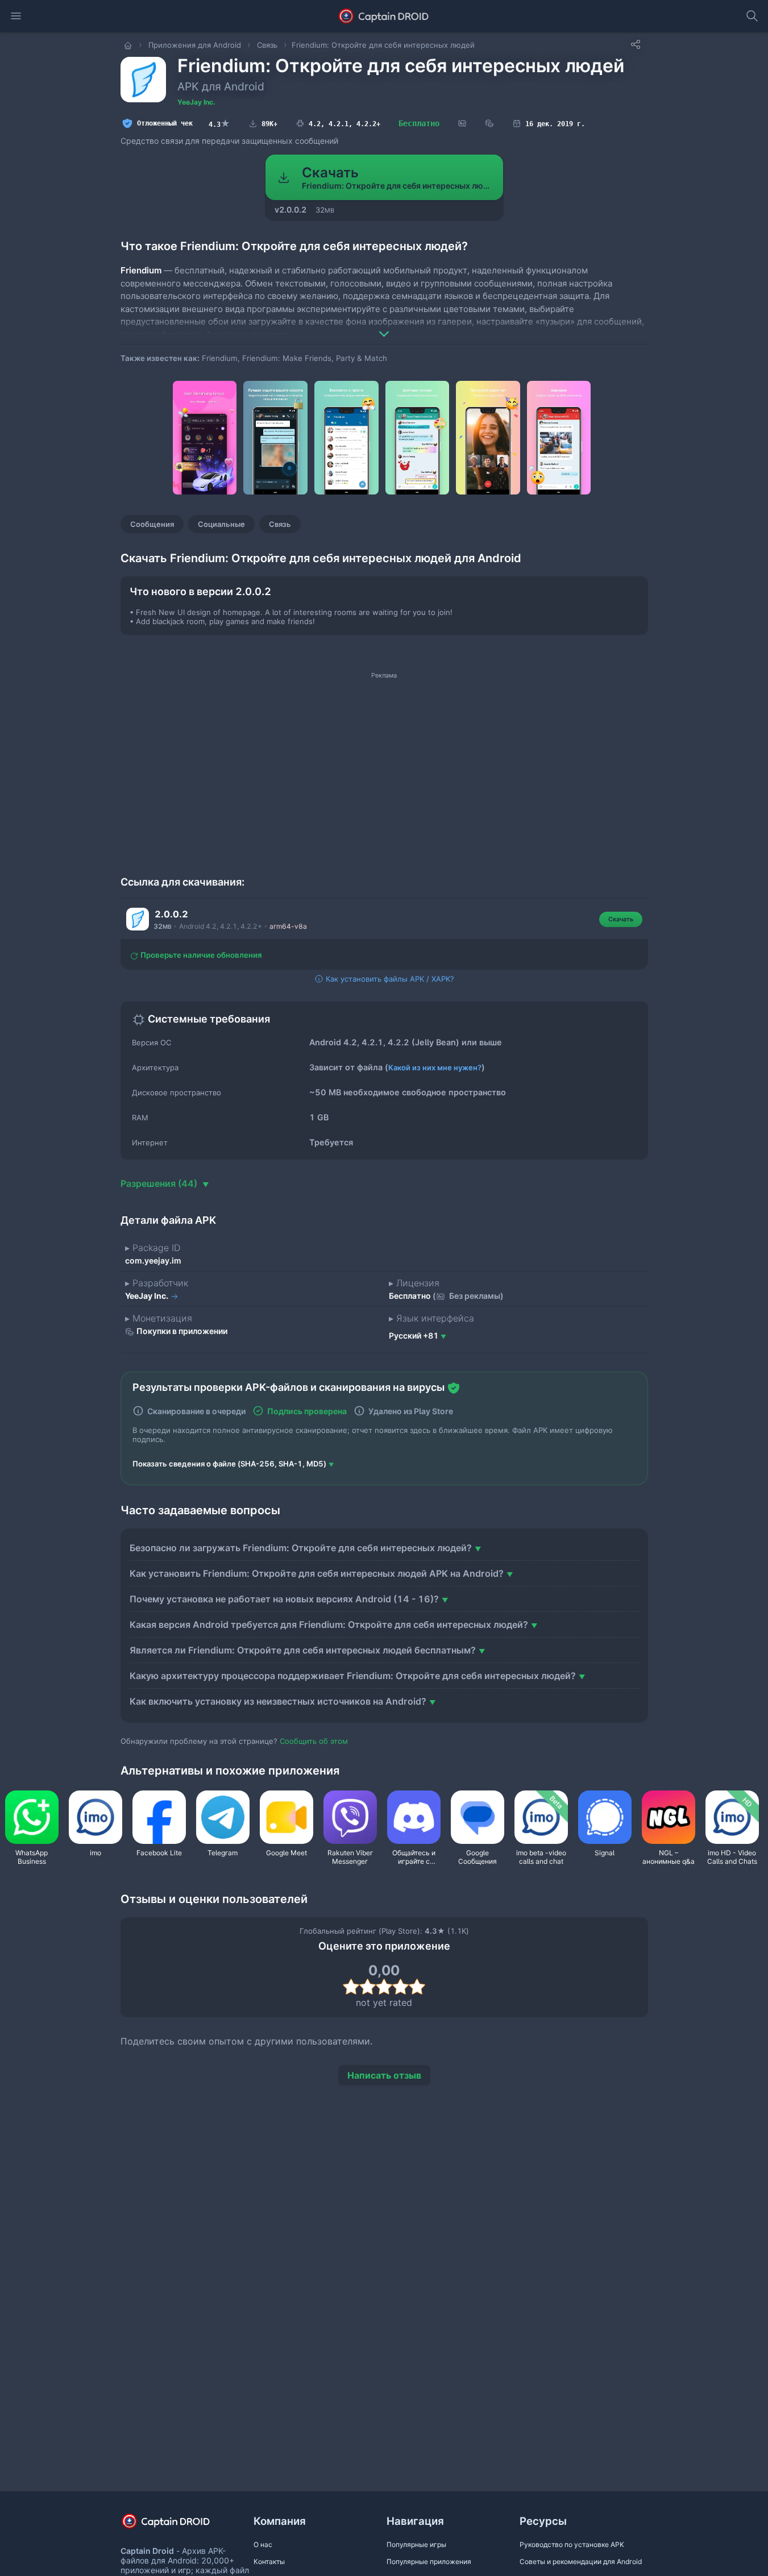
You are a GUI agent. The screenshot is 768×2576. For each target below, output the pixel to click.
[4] (400, 1987)
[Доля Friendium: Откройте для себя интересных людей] (636, 44)
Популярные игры (416, 2544)
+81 (414, 1335)
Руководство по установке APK (572, 2544)
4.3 (219, 123)
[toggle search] (752, 16)
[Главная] (129, 45)
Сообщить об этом (314, 1741)
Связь (280, 524)
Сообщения (152, 524)
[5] (417, 1987)
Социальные (221, 524)
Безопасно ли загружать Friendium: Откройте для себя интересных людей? (301, 1548)
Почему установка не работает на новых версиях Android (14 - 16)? (284, 1599)
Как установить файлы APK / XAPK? (389, 979)
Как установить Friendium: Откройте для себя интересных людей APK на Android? (317, 1573)
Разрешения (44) (160, 1183)
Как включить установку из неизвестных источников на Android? (278, 1701)
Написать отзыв (384, 2075)
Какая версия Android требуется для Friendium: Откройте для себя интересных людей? (329, 1624)
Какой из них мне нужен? (435, 1067)
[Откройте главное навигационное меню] (16, 16)
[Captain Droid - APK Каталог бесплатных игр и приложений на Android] (384, 16)
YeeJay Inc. (196, 102)
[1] (351, 1987)
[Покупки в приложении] (489, 124)
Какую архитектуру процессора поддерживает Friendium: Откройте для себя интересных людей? (353, 1676)
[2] (368, 1987)
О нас (263, 2544)
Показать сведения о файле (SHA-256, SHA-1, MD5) (229, 1464)
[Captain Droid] (176, 2525)
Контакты (269, 2562)
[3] (384, 1987)
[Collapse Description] (384, 326)
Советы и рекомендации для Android (581, 2562)
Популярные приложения (429, 2562)
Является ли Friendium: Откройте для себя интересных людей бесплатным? (303, 1650)
